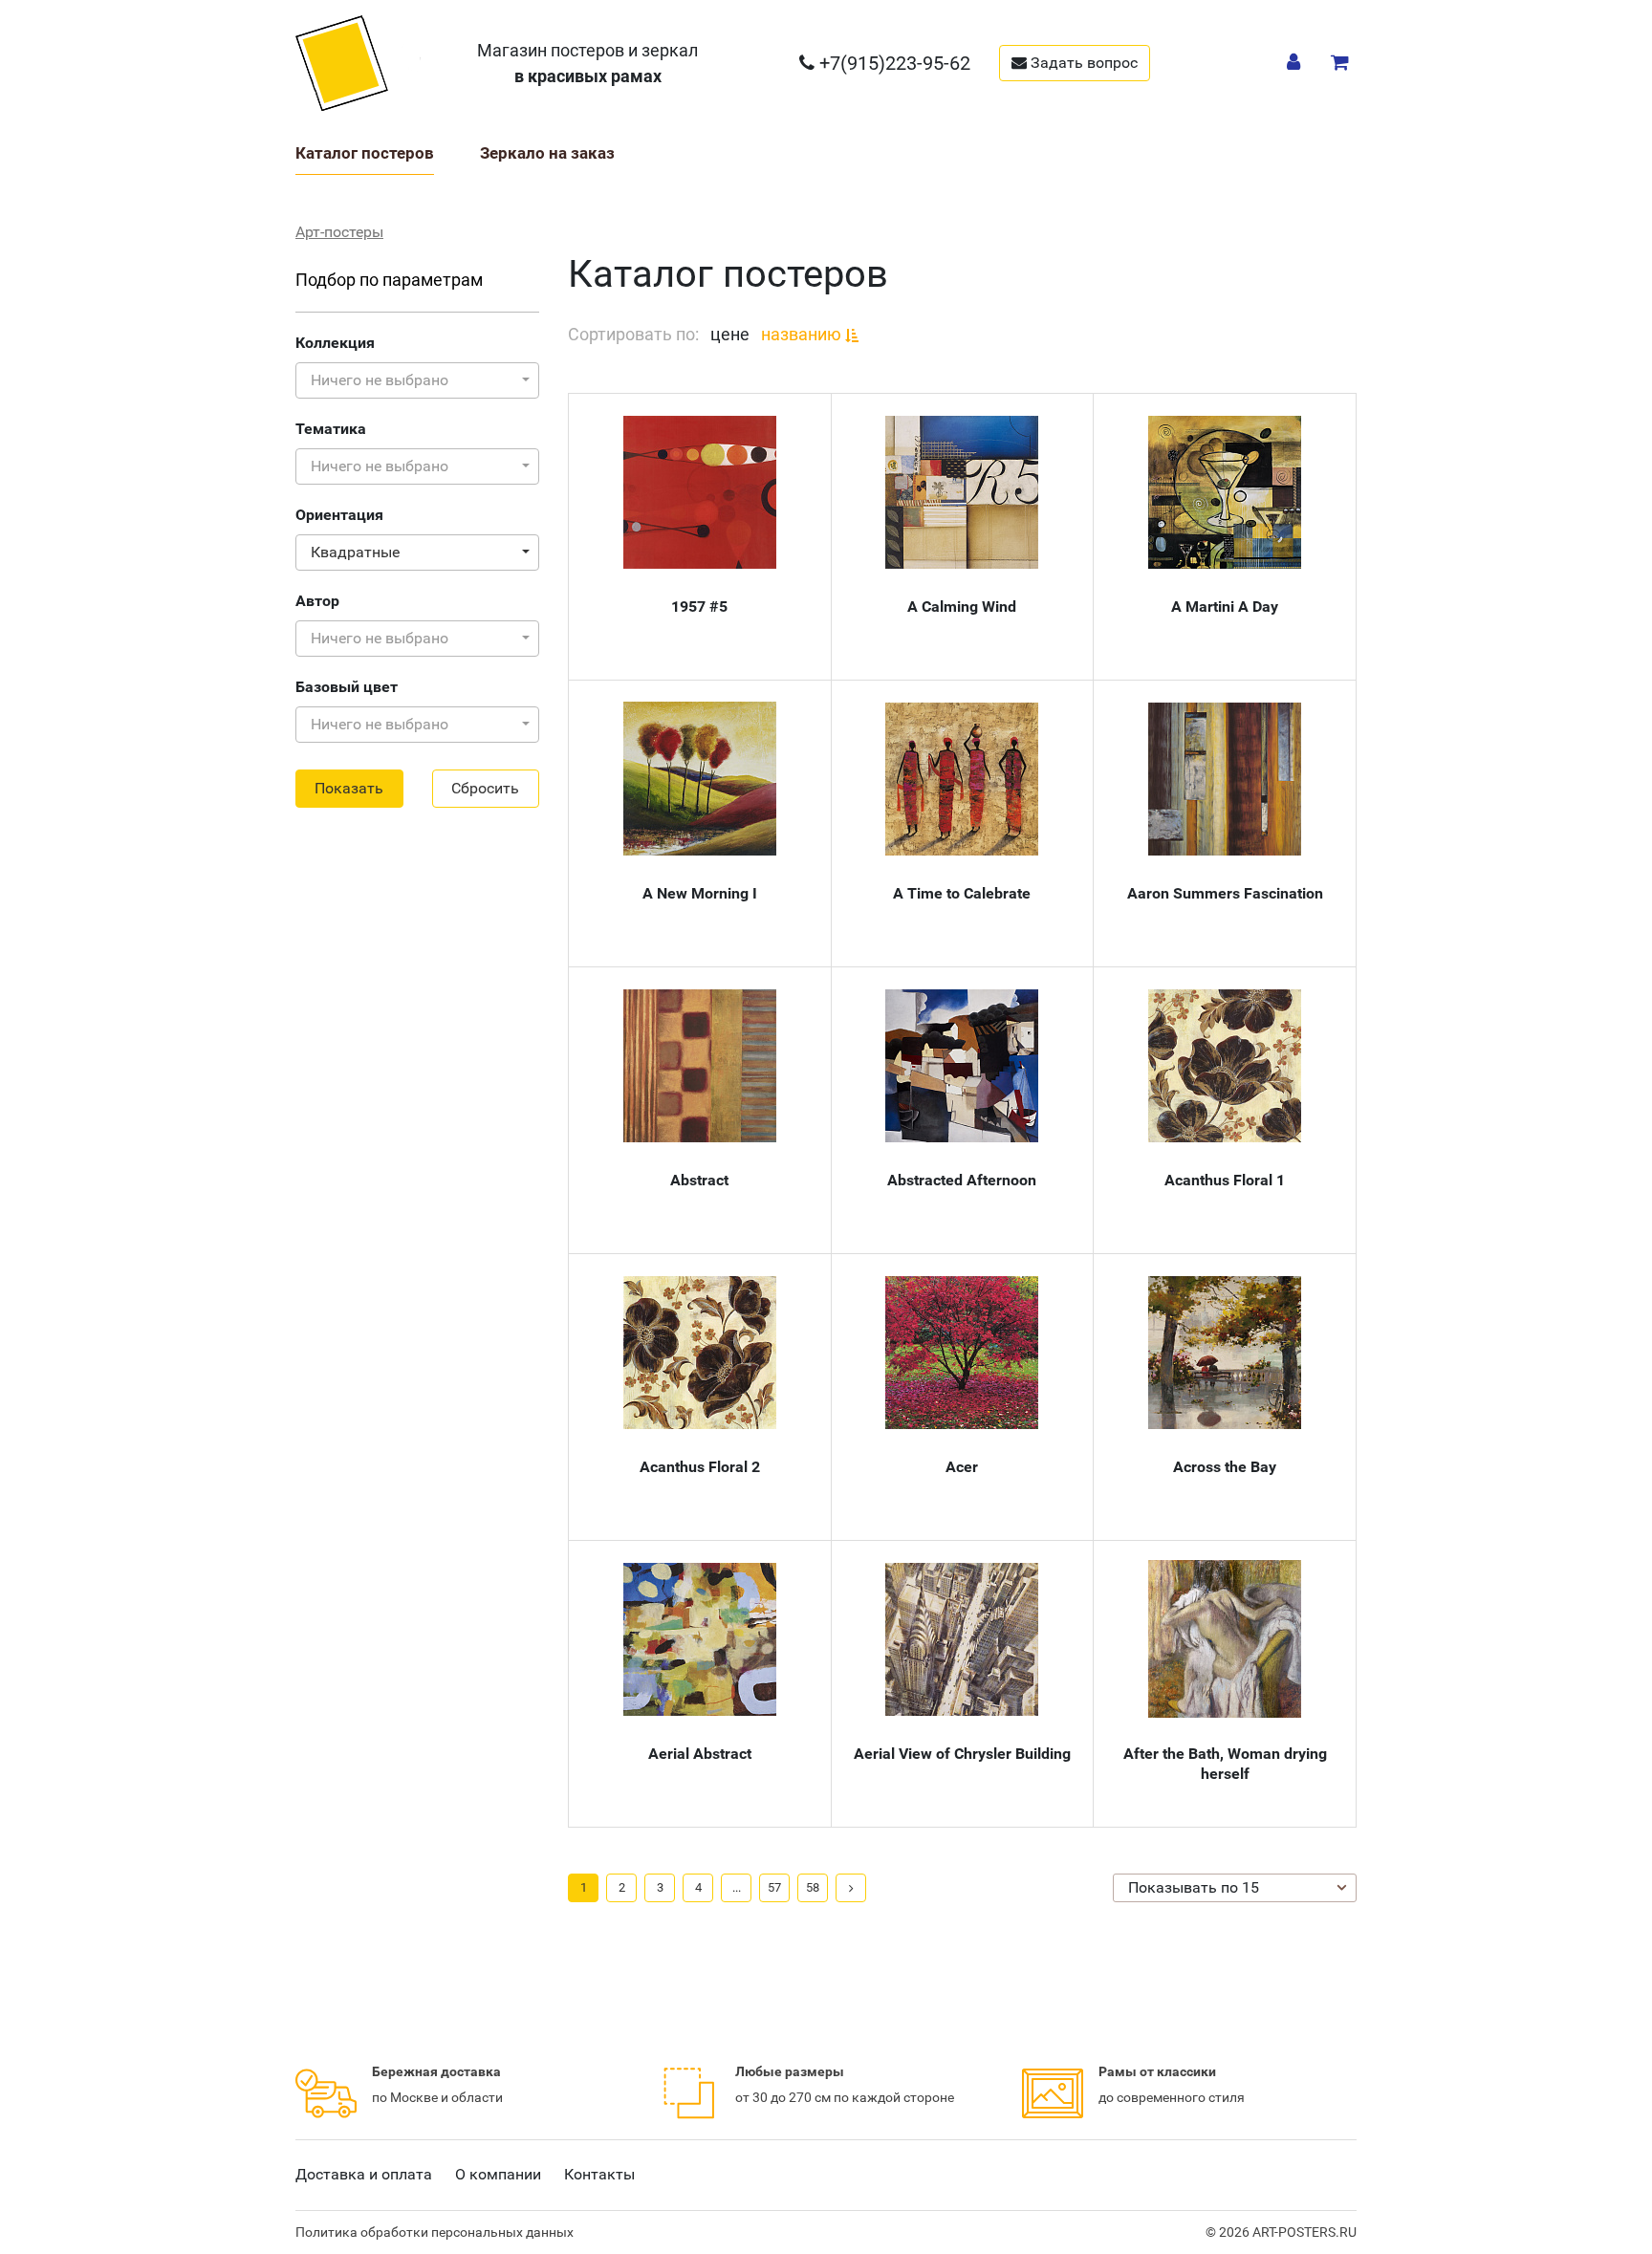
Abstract (699, 1180)
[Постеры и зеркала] (359, 62)
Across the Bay (1225, 1467)
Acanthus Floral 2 (700, 1467)
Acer (962, 1467)
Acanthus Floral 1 (1225, 1180)
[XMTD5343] (962, 1639)
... (737, 1887)
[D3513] (700, 1353)
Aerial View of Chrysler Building (962, 1754)
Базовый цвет (347, 687)
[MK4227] (700, 779)
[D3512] (1225, 1066)
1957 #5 (699, 607)
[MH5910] (700, 1066)
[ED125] (700, 1639)
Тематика (331, 429)
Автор (317, 601)
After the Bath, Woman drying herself (1225, 1764)
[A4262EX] (1225, 1353)
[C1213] (962, 1066)
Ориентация (339, 515)
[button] (417, 380)
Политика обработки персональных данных (435, 2232)
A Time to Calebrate (962, 893)
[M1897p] (962, 492)
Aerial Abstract (700, 1754)
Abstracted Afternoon (962, 1180)
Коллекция (335, 343)
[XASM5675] (1225, 779)
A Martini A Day (1225, 607)
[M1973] (700, 492)
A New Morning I (700, 893)
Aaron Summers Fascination (1225, 893)
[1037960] (1225, 1639)
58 (813, 1887)
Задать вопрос (1082, 63)
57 (774, 1887)
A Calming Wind (962, 607)
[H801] (1225, 492)
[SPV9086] (962, 1353)
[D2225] (962, 779)
